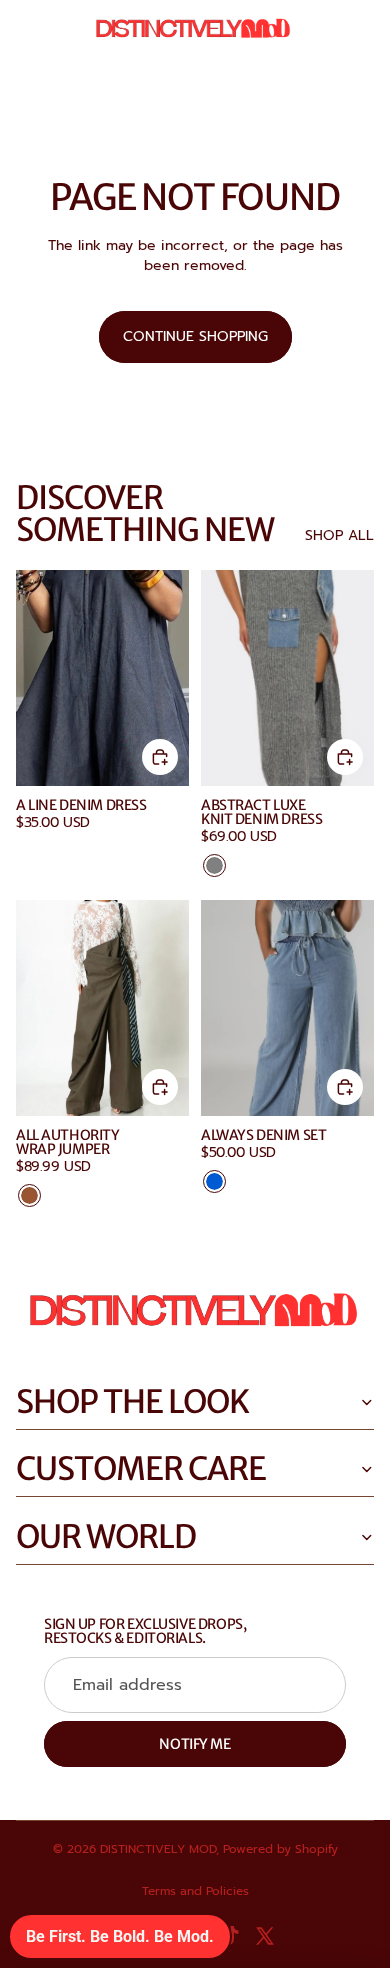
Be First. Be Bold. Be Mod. (120, 1936)
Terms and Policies (195, 1891)
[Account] (322, 30)
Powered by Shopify (280, 1849)
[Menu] (23, 30)
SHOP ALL (339, 536)
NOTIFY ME (194, 1744)
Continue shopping (195, 336)
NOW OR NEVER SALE (247, 84)
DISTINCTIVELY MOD (158, 1849)
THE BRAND (54, 84)
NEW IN (133, 84)
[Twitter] (265, 1936)
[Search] (66, 30)
